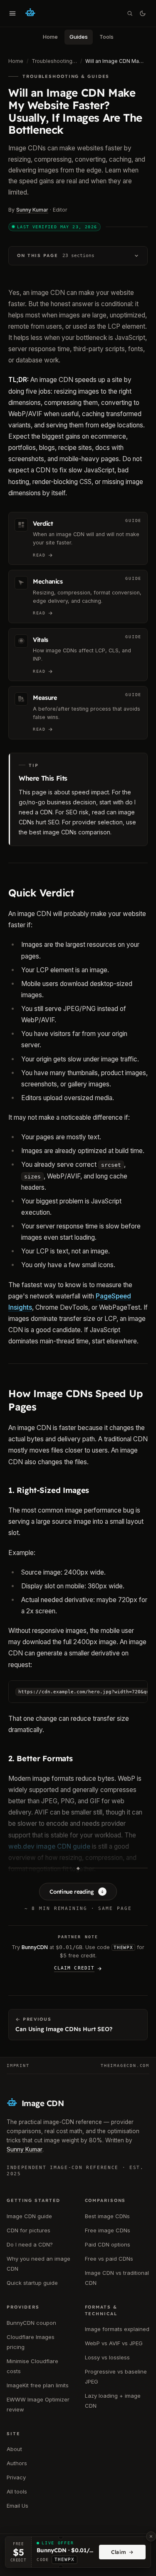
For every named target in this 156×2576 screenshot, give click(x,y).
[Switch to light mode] (143, 13)
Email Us (17, 2506)
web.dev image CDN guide (49, 1846)
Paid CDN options (108, 2244)
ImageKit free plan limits (38, 2385)
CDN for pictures (28, 2230)
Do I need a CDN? (30, 2244)
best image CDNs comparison (70, 832)
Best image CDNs (107, 2216)
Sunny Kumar (32, 210)
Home (50, 37)
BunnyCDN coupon (31, 2323)
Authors (17, 2463)
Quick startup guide (32, 2283)
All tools (17, 2491)
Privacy (16, 2477)
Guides (79, 37)
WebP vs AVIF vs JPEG (114, 2343)
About (14, 2449)
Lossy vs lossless (107, 2357)
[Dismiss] (151, 2536)
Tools (106, 37)
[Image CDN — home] (30, 13)
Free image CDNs (108, 2230)
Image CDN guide (29, 2216)
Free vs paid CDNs (109, 2259)
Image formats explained (117, 2329)
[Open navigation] (12, 13)
